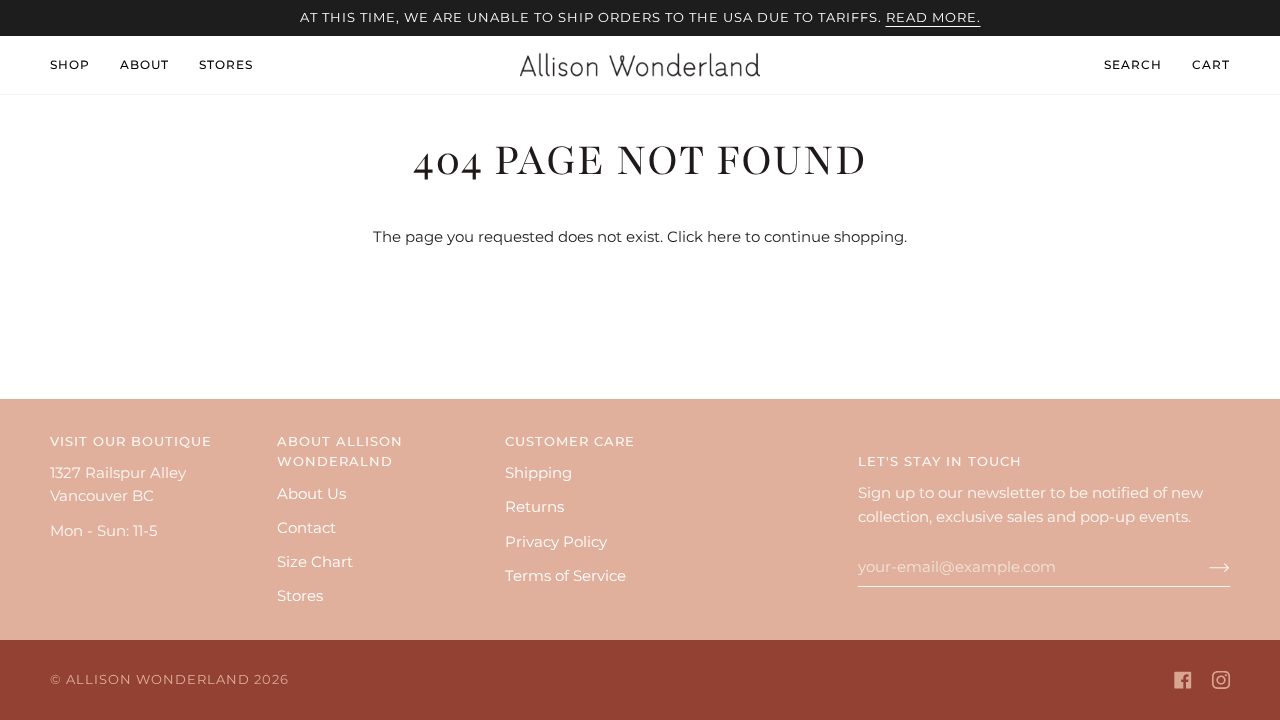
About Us (311, 494)
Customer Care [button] (570, 441)
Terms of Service (565, 576)
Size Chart (315, 562)
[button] (77, 65)
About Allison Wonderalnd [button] (340, 451)
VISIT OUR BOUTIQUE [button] (131, 441)
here (724, 237)
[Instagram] (1221, 680)
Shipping (538, 473)
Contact (306, 528)
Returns (534, 507)
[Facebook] (1183, 680)
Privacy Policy (556, 542)
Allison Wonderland (158, 679)
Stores (300, 596)
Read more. (933, 17)
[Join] (1203, 567)
